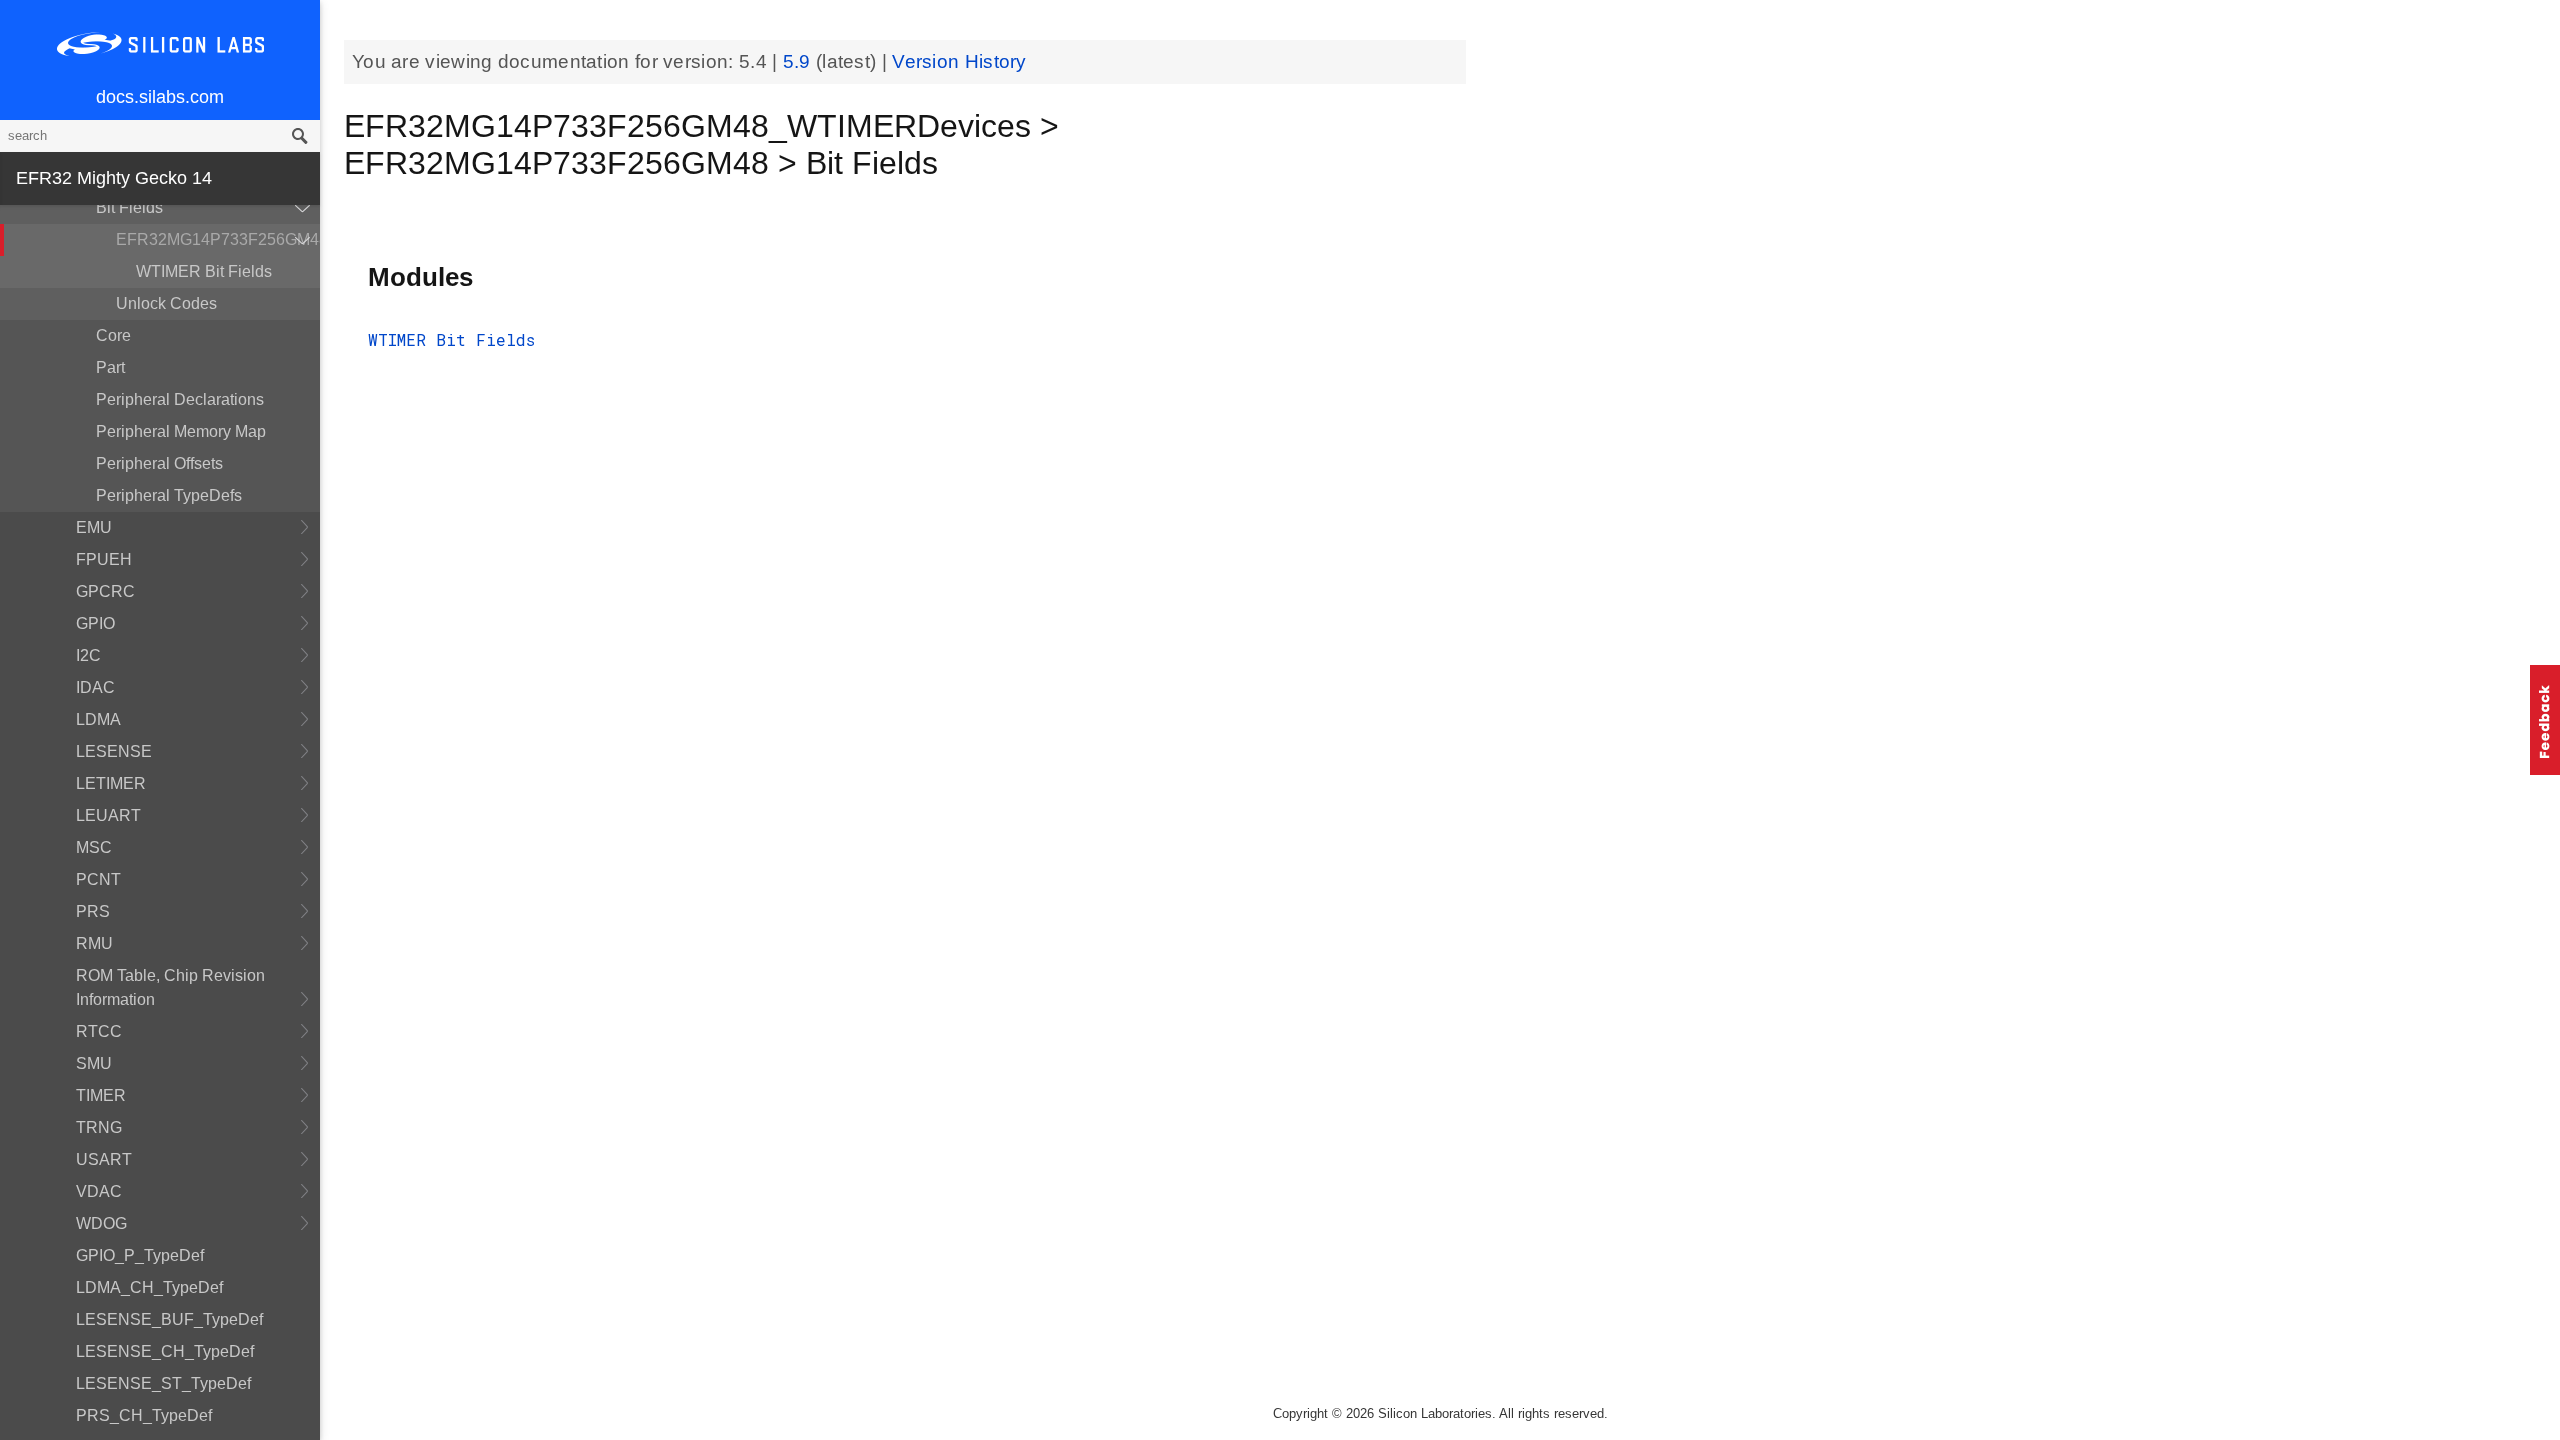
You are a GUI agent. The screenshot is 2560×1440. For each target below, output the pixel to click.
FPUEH (104, 559)
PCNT (98, 879)
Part (110, 367)
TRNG (99, 1127)
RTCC (99, 1031)
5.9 (799, 61)
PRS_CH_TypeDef (144, 1415)
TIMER (101, 1095)
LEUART (108, 815)
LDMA (98, 719)
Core (113, 335)
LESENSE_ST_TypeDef (163, 1383)
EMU (94, 527)
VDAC (99, 1191)
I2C (88, 655)
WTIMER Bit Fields (204, 271)
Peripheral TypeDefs (169, 495)
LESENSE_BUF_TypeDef (169, 1319)
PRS (93, 911)
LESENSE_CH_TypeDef (165, 1351)
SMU (94, 1063)
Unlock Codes (166, 303)
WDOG (101, 1223)
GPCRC (105, 591)
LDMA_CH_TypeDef (149, 1287)
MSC (94, 847)
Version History (959, 61)
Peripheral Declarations (180, 399)
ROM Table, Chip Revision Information (170, 987)
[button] (2545, 720)
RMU (94, 943)
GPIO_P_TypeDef (140, 1255)
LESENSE (114, 751)
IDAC (95, 687)
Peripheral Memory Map (181, 431)
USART (104, 1159)
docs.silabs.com (160, 97)
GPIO (95, 623)
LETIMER (111, 783)
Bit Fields (129, 207)
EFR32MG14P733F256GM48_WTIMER (218, 239)
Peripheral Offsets (159, 463)
